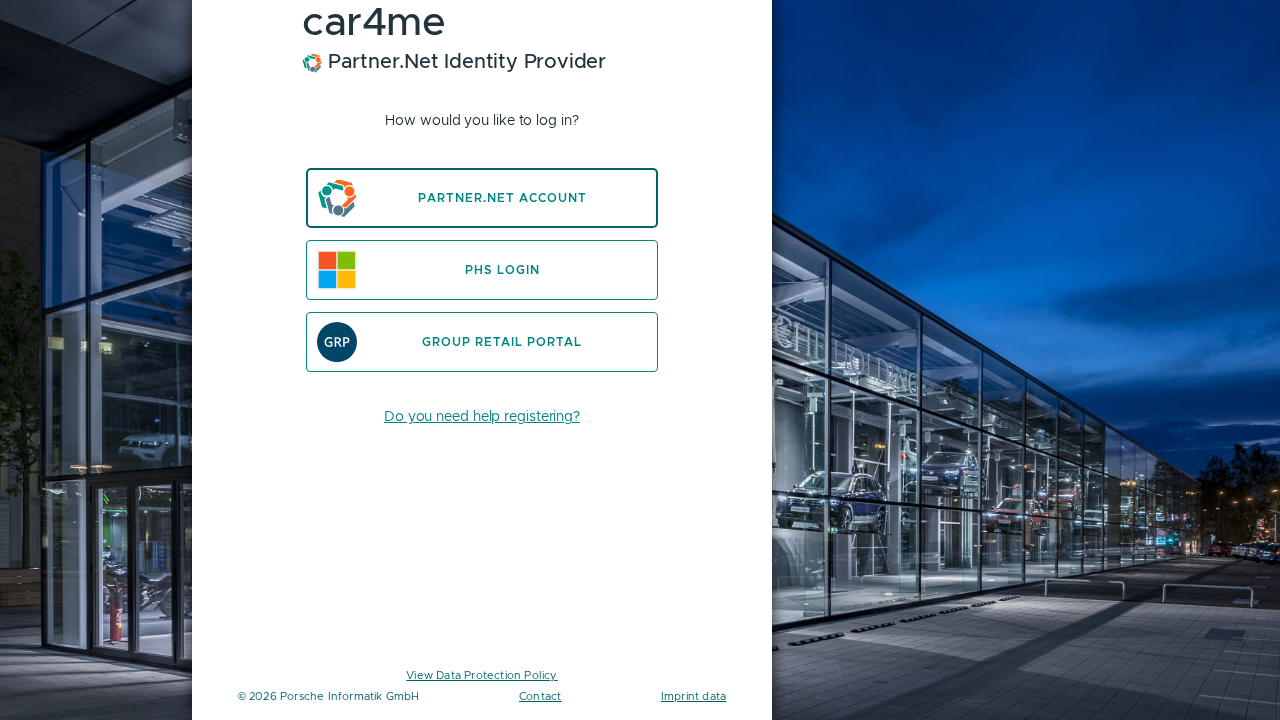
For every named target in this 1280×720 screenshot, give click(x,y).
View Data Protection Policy (481, 675)
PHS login (502, 270)
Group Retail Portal (502, 342)
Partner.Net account (502, 198)
